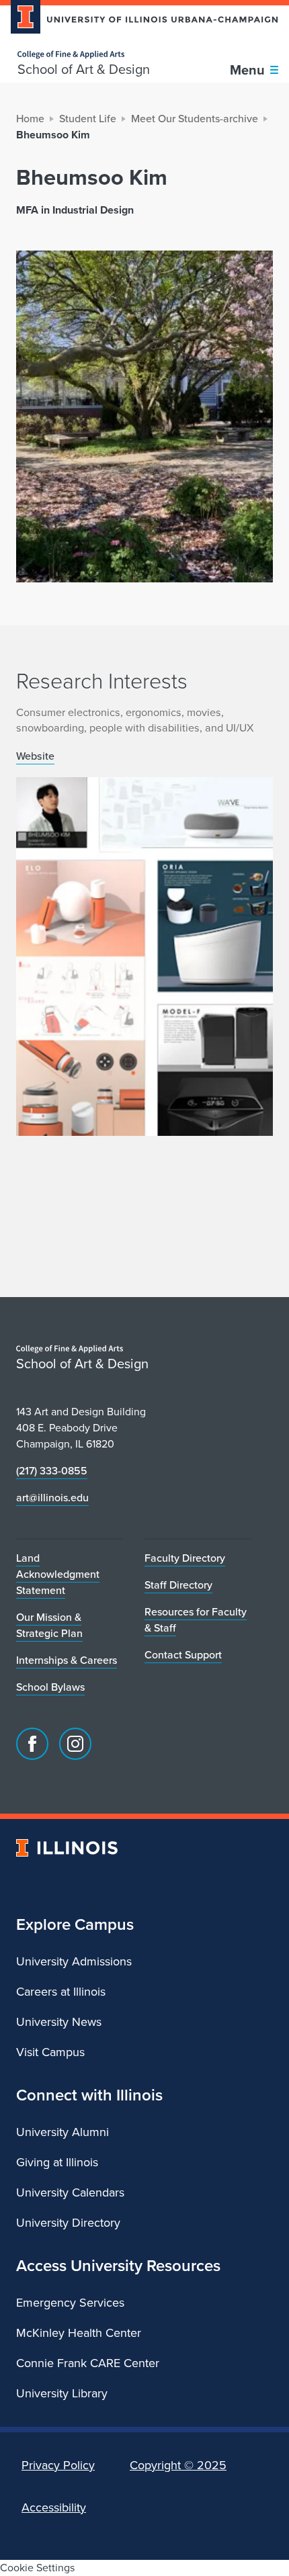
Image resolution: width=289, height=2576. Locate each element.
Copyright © (178, 2465)
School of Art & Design (84, 69)
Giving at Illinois (57, 2162)
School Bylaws (50, 1687)
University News (59, 2022)
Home (30, 119)
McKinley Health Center (79, 2333)
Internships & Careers (67, 1660)
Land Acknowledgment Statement (58, 1574)
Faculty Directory (185, 1558)
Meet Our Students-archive (195, 119)
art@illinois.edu (52, 1498)
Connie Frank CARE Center (88, 2363)
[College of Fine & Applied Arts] (84, 55)
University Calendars (70, 2192)
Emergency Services (70, 2303)
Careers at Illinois (61, 1992)
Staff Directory (178, 1585)
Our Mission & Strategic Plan (49, 1625)
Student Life (88, 119)
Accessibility (54, 2507)
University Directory (68, 2223)
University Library (62, 2393)
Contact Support (183, 1655)
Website (35, 756)
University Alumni (63, 2132)
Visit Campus (50, 2052)
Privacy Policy (58, 2465)
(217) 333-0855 (52, 1471)
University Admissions (74, 1961)
